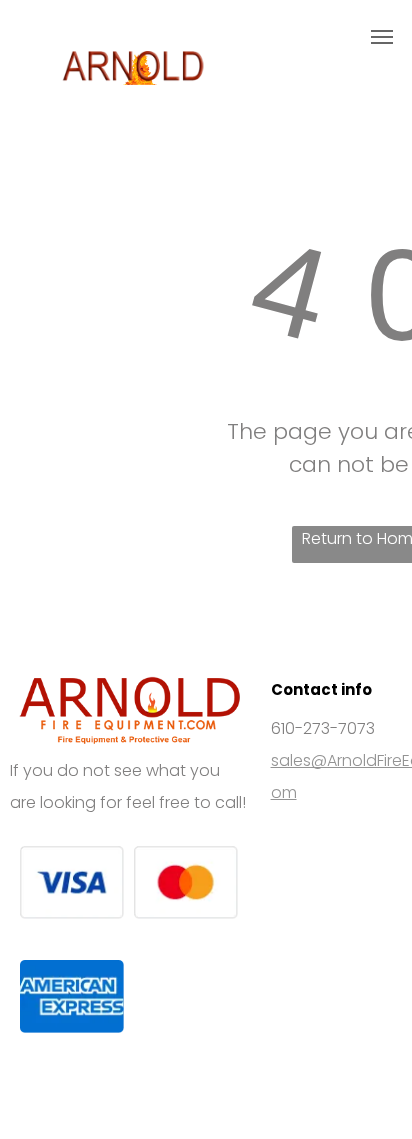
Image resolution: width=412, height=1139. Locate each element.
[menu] (382, 37)
